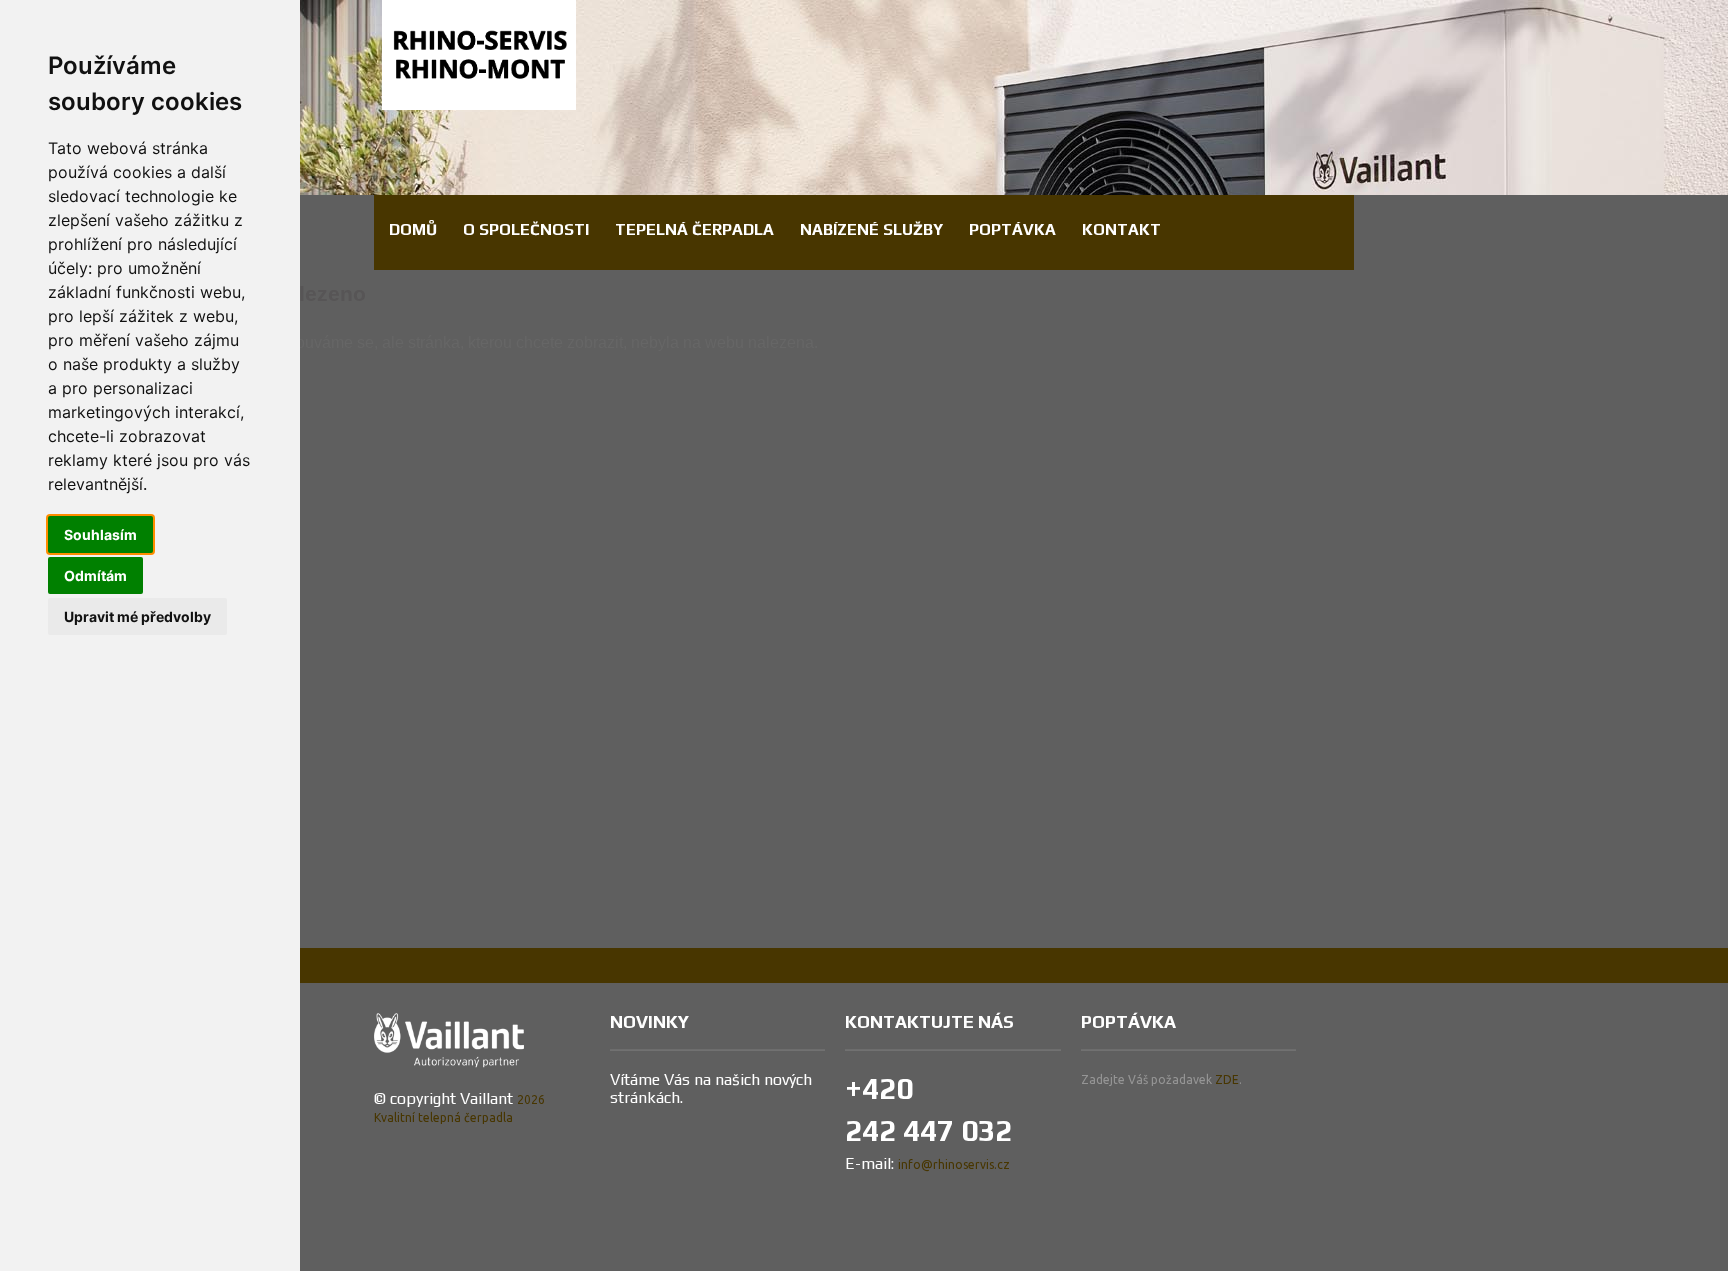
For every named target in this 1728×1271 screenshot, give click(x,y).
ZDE (1227, 1079)
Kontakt (1121, 229)
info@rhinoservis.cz (954, 1164)
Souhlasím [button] (100, 534)
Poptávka (1012, 229)
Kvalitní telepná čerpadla (443, 1117)
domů (413, 229)
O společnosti (526, 229)
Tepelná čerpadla (694, 229)
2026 (531, 1099)
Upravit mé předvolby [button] (137, 616)
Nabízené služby (871, 229)
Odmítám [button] (95, 575)
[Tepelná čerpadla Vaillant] (479, 42)
